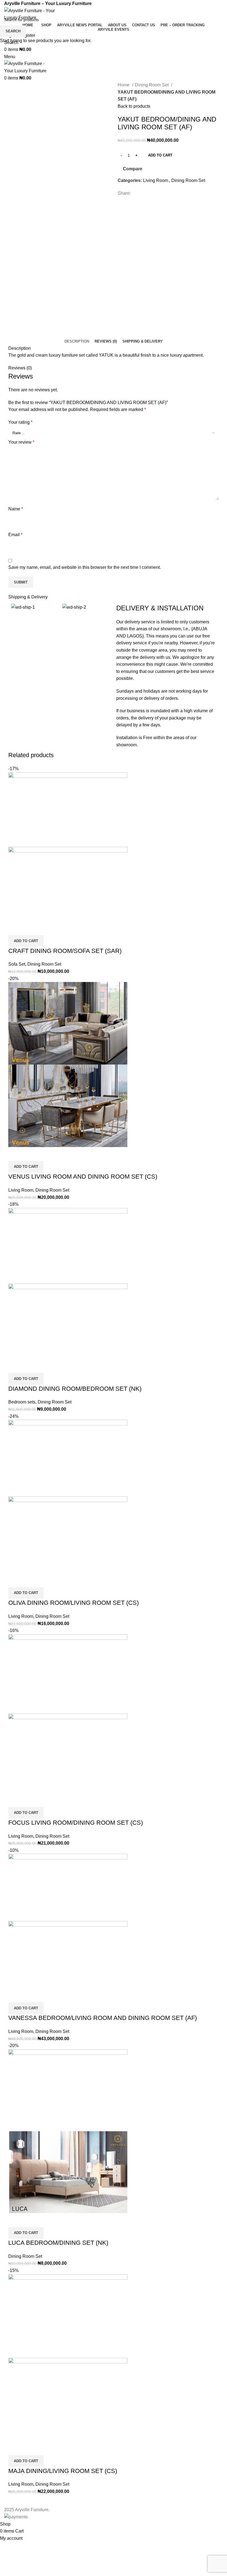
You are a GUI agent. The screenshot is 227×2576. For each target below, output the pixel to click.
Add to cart (160, 155)
